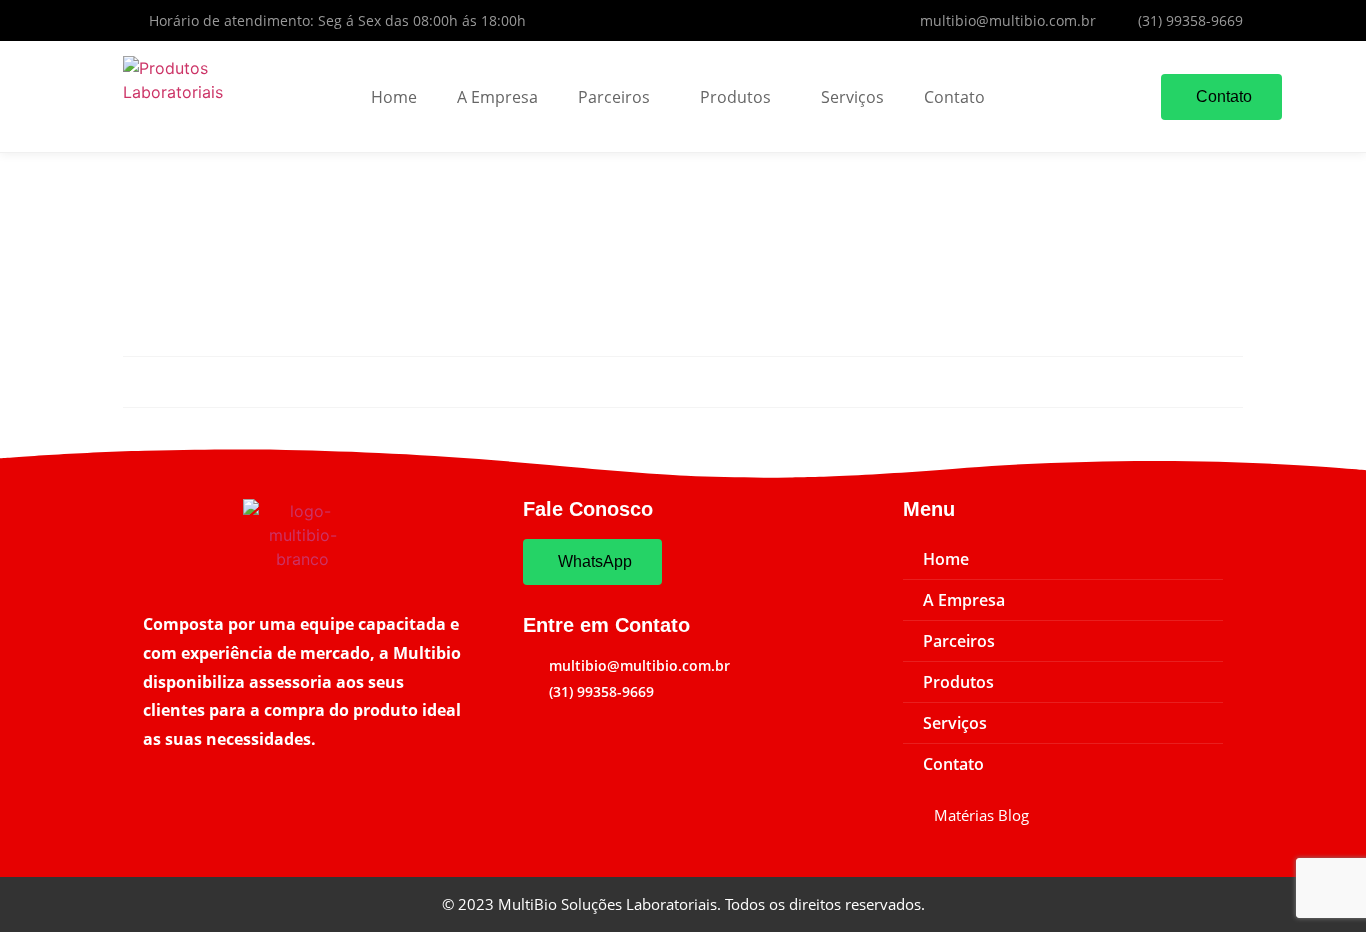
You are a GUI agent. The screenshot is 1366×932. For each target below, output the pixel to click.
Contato (954, 97)
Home (394, 97)
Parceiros (614, 97)
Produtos (735, 97)
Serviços (852, 97)
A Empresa (497, 97)
